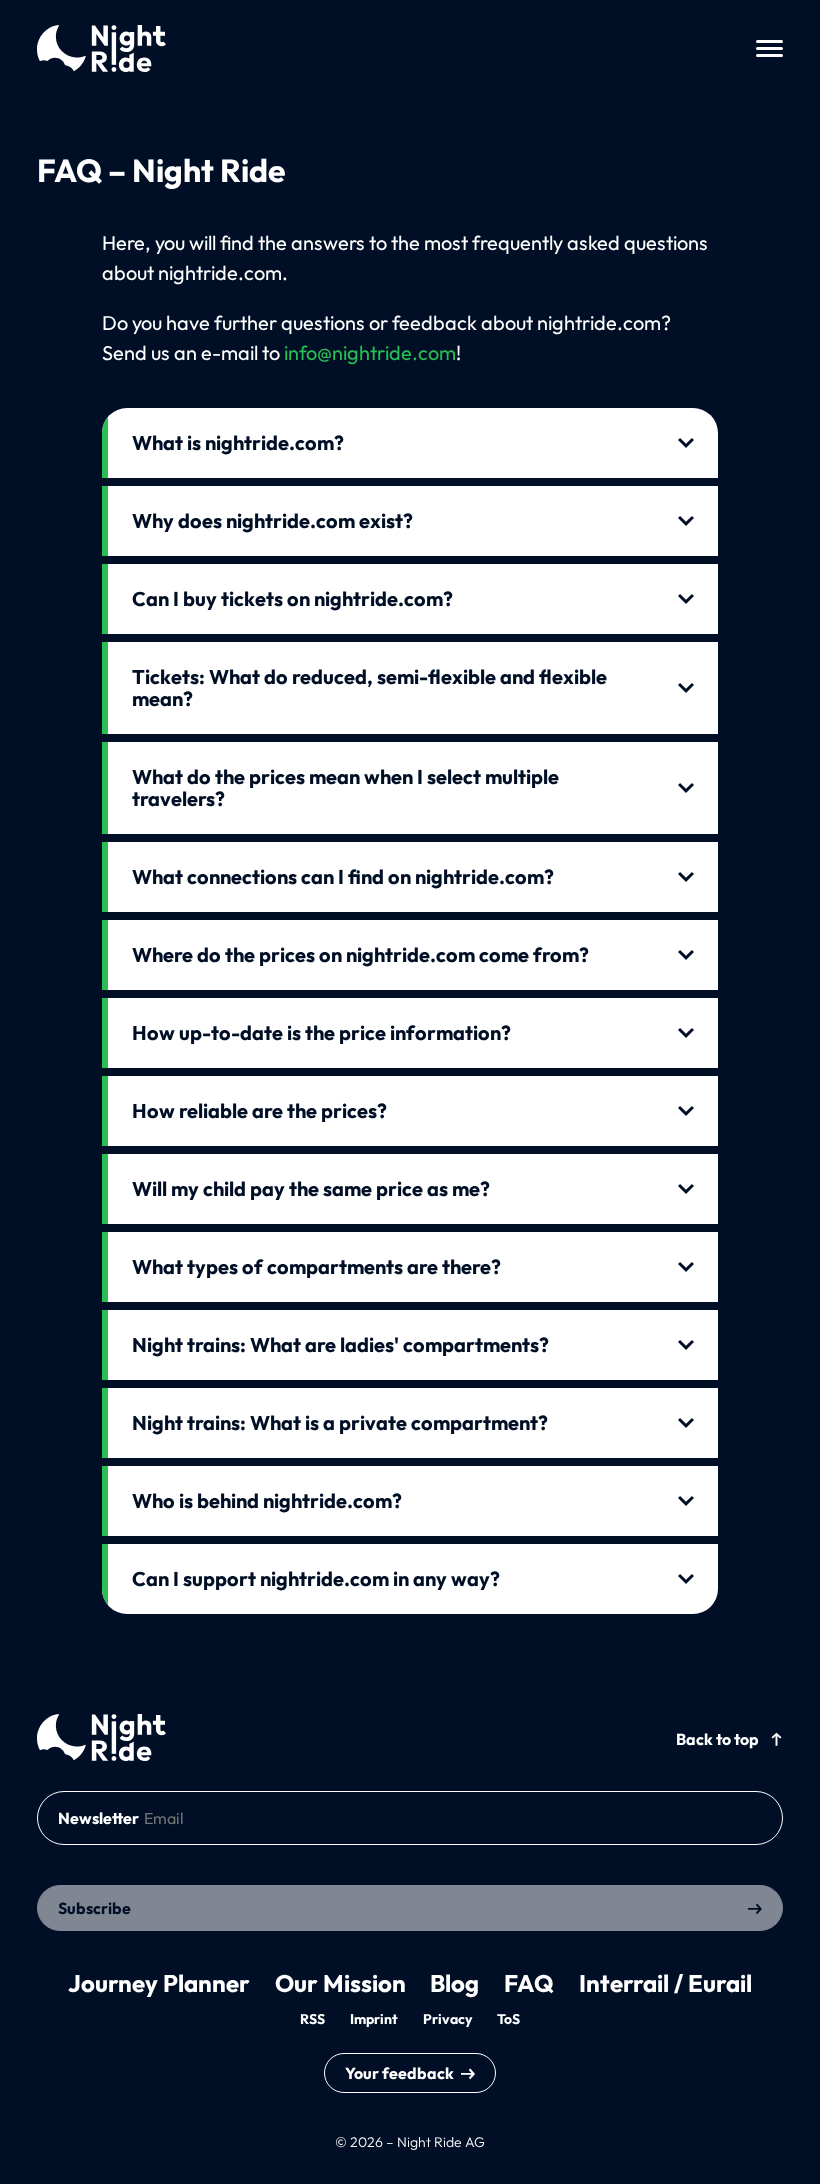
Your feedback (399, 2073)
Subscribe (94, 1908)
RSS (312, 2019)
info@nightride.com (370, 352)
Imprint (374, 2019)
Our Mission (340, 1983)
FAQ (529, 1983)
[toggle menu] (769, 48)
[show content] (410, 438)
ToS (508, 2019)
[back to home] (101, 1737)
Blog (454, 1983)
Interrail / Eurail (665, 1983)
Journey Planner (159, 1983)
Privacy (447, 2019)
